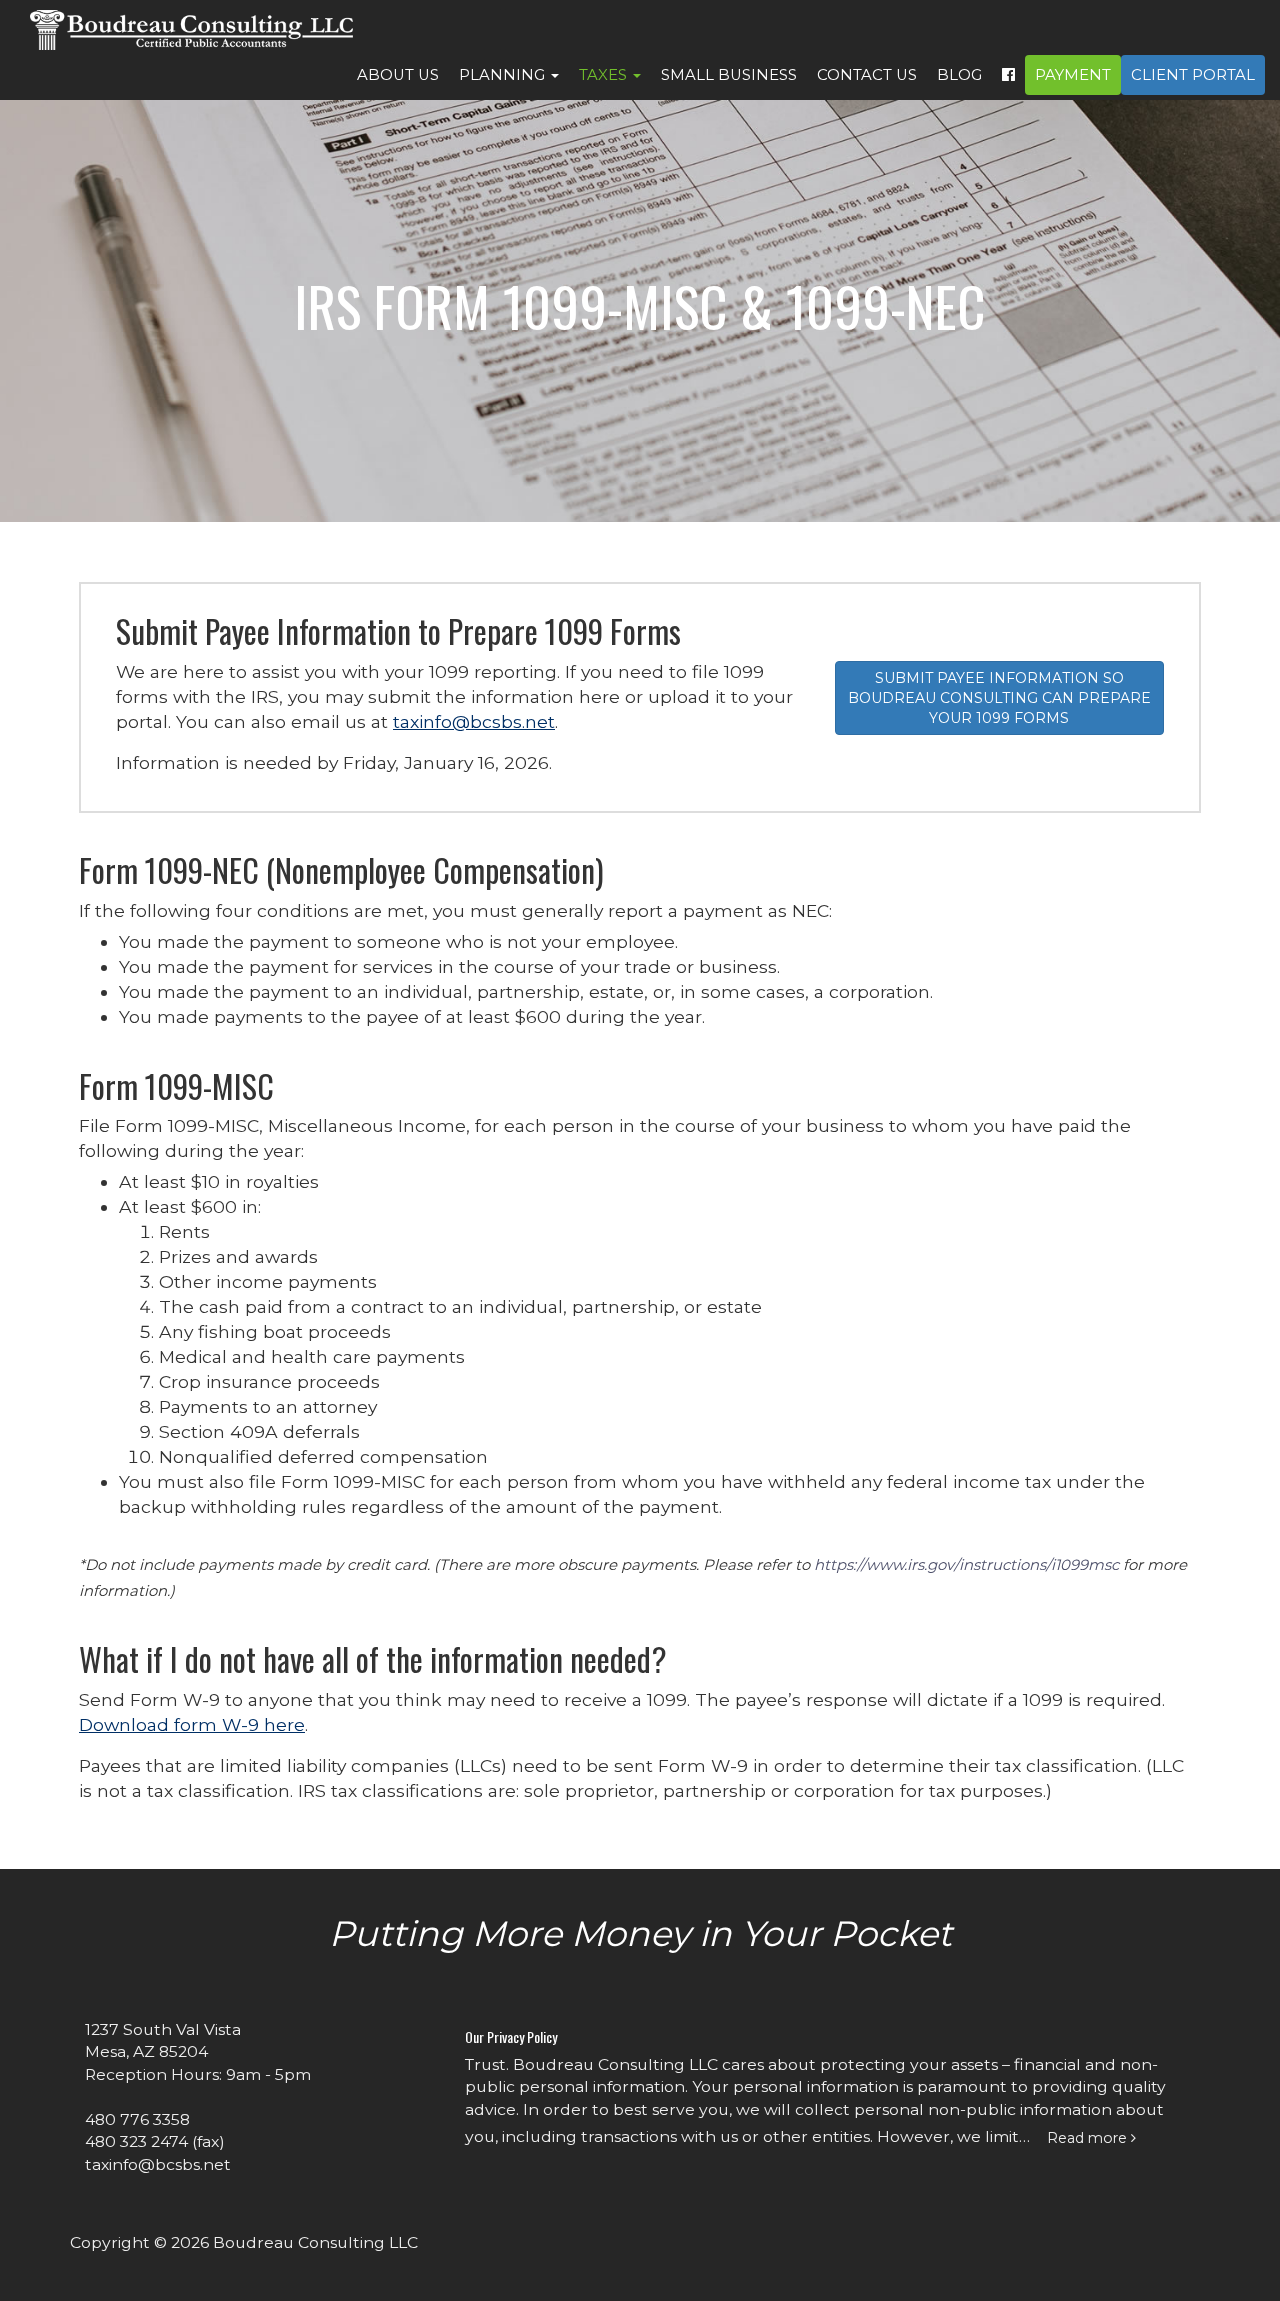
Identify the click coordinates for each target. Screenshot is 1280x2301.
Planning (504, 75)
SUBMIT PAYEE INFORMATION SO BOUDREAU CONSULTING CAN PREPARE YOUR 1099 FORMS (999, 698)
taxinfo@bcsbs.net (474, 721)
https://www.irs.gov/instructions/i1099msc (966, 1565)
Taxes (605, 75)
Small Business (729, 75)
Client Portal (1193, 75)
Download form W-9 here (192, 1724)
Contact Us (867, 75)
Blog (959, 75)
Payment (1073, 75)
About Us (398, 75)
